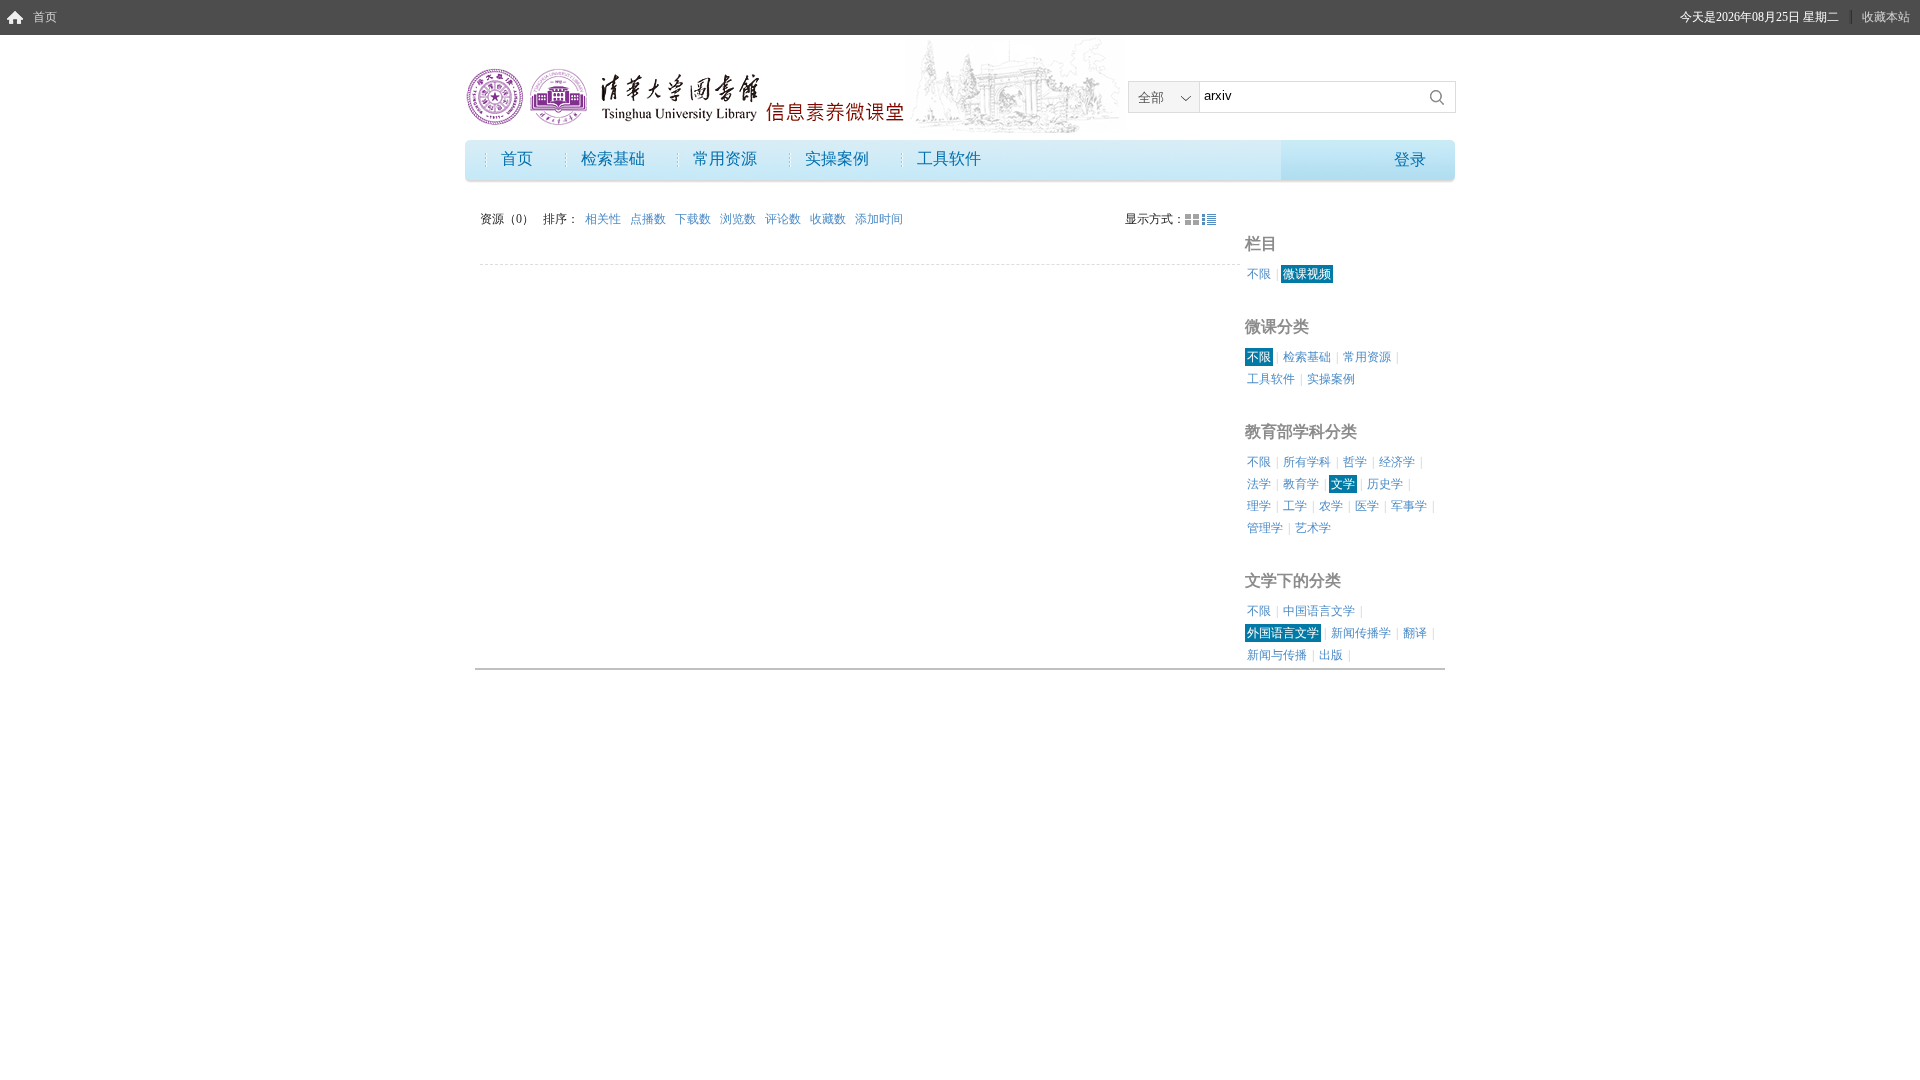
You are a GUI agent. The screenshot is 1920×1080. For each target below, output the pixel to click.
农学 (1331, 506)
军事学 (1409, 506)
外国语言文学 (1283, 633)
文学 (1343, 484)
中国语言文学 (1319, 611)
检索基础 (613, 158)
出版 (1331, 655)
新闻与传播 (1277, 655)
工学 (1295, 506)
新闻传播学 (1361, 633)
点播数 (649, 219)
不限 (1259, 274)
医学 (1367, 506)
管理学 (1265, 528)
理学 (1259, 506)
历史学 (1385, 484)
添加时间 (879, 219)
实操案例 (837, 158)
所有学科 (1307, 462)
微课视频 (1307, 274)
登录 (1410, 159)
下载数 (694, 219)
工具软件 (949, 158)
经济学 (1397, 462)
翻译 (1415, 633)
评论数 (784, 219)
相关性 (604, 219)
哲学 (1355, 462)
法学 (1259, 484)
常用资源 (725, 158)
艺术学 (1313, 528)
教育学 (1301, 484)
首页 (45, 17)
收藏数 (829, 219)
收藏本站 (1886, 17)
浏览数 (739, 219)
